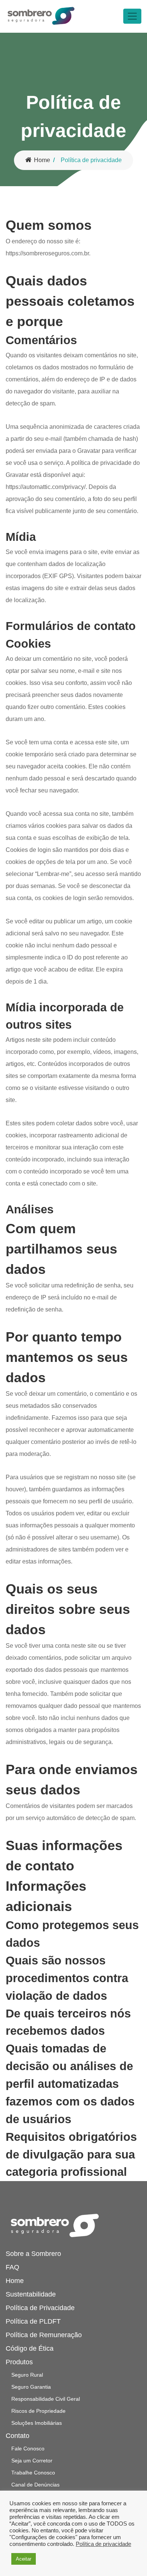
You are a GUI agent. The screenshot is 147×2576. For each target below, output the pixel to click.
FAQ (12, 2267)
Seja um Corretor (32, 2461)
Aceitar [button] (24, 2559)
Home (42, 160)
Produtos (19, 2362)
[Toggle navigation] (132, 16)
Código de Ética (30, 2348)
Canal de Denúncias (35, 2485)
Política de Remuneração (44, 2335)
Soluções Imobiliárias (37, 2423)
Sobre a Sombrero (33, 2254)
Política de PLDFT (33, 2321)
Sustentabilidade (31, 2294)
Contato (18, 2436)
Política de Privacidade (40, 2308)
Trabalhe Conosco (33, 2473)
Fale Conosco (28, 2448)
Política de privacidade (103, 2544)
